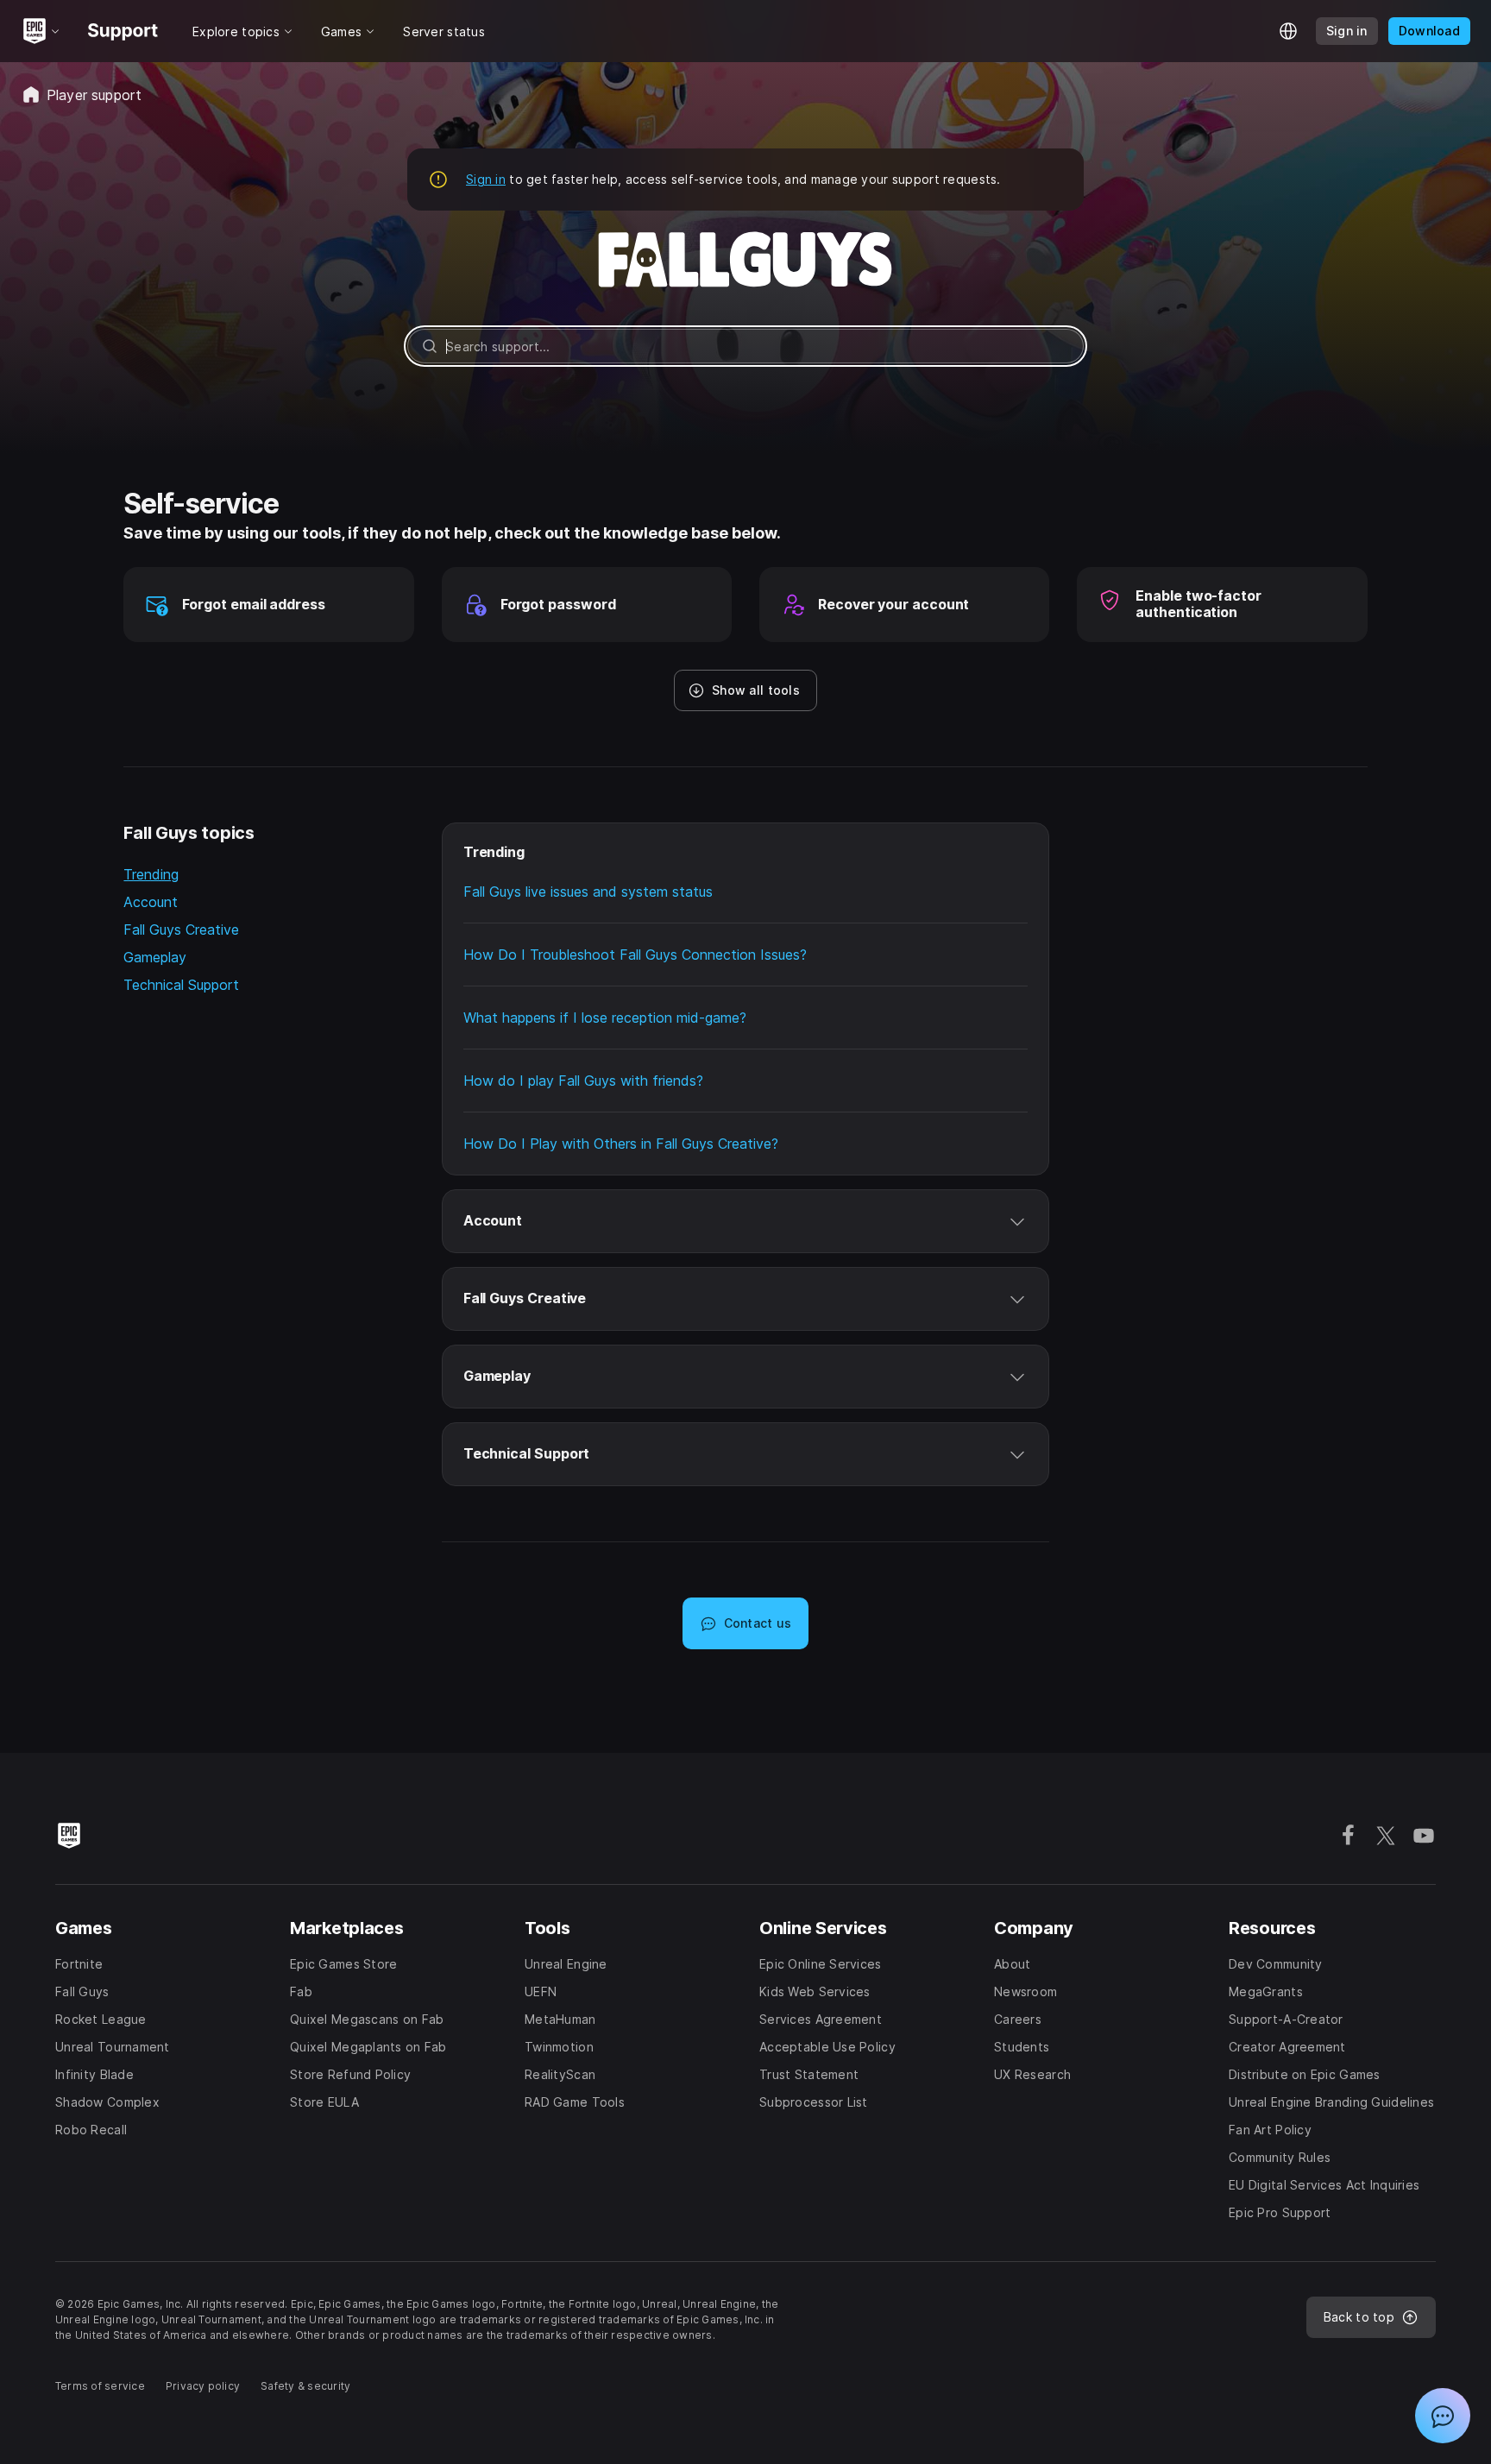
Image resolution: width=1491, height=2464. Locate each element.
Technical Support (181, 985)
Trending (151, 874)
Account (151, 902)
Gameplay (155, 957)
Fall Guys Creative (181, 930)
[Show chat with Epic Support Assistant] (1443, 2416)
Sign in (486, 179)
